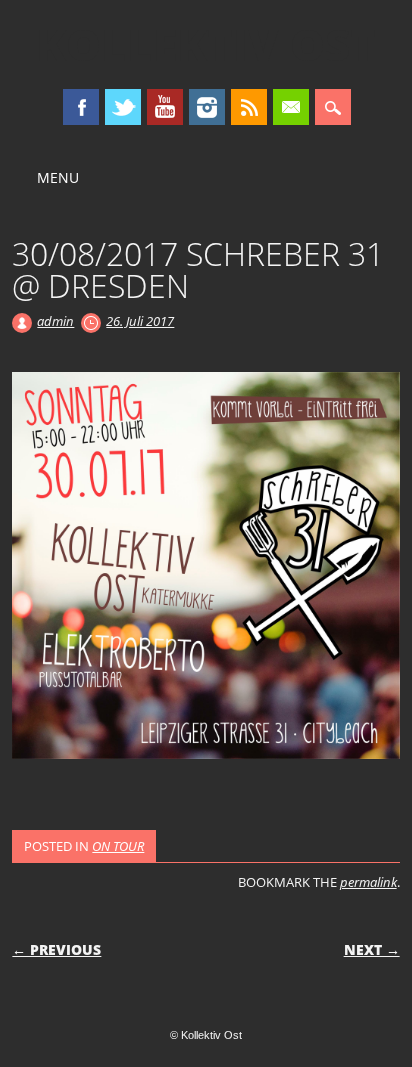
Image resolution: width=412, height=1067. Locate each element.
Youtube (165, 107)
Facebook (81, 107)
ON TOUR (118, 846)
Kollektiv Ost (206, 44)
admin (55, 321)
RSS (249, 107)
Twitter (123, 107)
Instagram (207, 107)
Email (291, 107)
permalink (368, 882)
